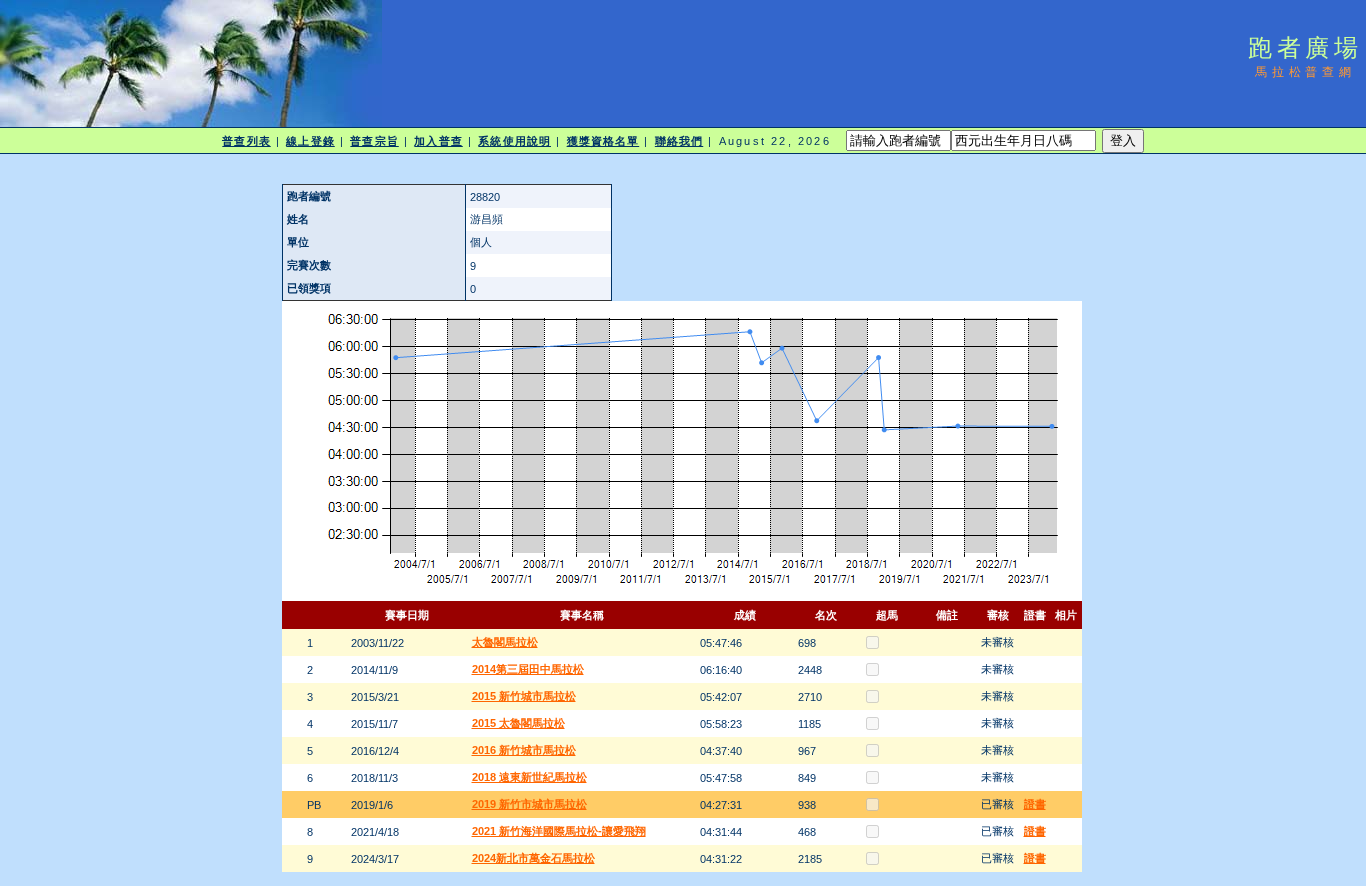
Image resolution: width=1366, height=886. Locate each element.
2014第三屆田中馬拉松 (528, 669)
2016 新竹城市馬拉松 (524, 750)
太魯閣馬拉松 (505, 642)
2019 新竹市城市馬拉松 (529, 804)
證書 (1035, 804)
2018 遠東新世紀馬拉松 (529, 777)
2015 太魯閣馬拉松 (518, 723)
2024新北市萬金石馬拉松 (533, 858)
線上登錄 (310, 141)
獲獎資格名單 (603, 141)
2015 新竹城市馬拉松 (524, 696)
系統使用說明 (514, 141)
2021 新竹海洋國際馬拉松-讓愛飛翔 (559, 831)
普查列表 (246, 141)
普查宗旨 (374, 141)
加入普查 (438, 141)
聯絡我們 (679, 141)
